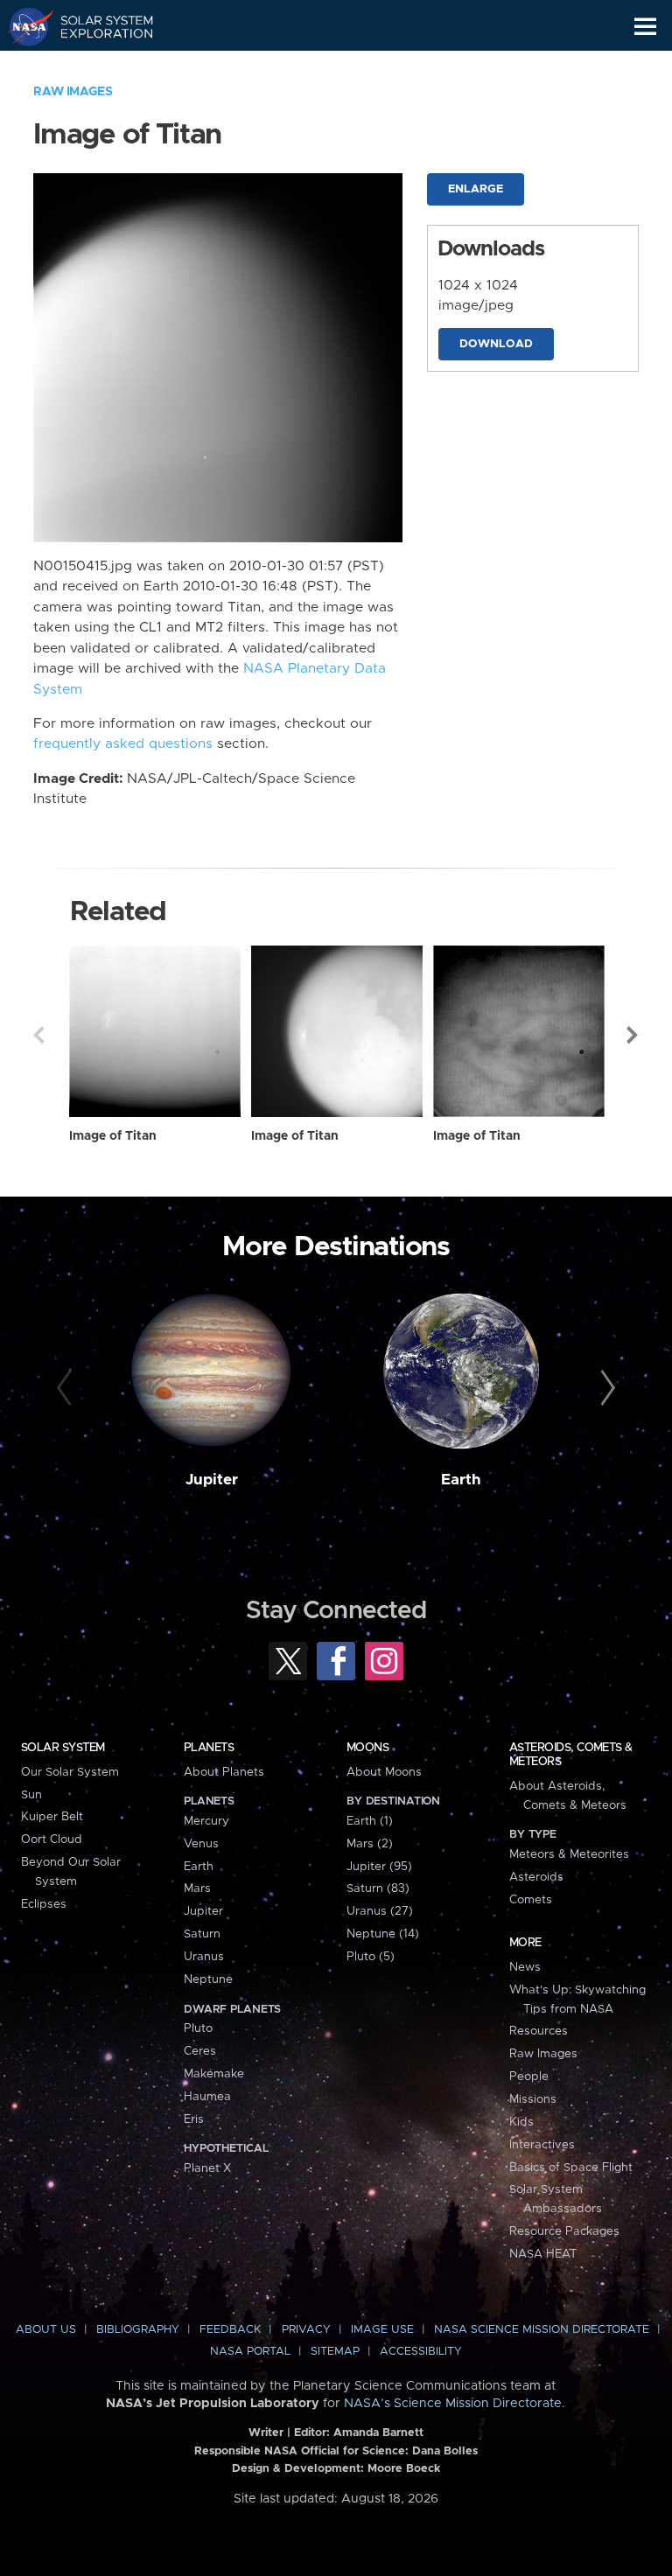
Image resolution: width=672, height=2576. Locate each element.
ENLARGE (476, 189)
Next (633, 1035)
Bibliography (138, 2330)
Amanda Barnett (378, 2433)
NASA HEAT (543, 2254)
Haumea (207, 2097)
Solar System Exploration (97, 26)
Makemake (214, 2074)
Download (496, 344)
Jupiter (212, 1480)
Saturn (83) (378, 1888)
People (529, 2077)
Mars (197, 1888)
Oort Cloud (52, 1840)
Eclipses (44, 1904)
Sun (31, 1795)
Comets (531, 1900)
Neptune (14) (383, 1934)
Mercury (206, 1821)
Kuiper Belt (52, 1817)
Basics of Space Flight (571, 2168)
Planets (209, 1748)
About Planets (224, 1772)
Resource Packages (564, 2231)
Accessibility (421, 2352)
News (525, 1967)
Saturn (202, 1934)
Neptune (208, 1979)
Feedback (230, 2330)
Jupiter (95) (379, 1867)
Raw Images (73, 92)
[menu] (645, 27)
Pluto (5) (371, 1957)
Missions (533, 2099)
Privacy (306, 2330)
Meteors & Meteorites (569, 1854)
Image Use (382, 2330)
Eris (194, 2119)
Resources (539, 2031)
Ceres (200, 2051)
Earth (461, 1480)
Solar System (63, 1748)
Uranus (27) (380, 1911)
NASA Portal (250, 2352)
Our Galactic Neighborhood (97, 66)
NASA (23, 26)
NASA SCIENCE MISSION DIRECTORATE (542, 2330)
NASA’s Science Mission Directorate (453, 2404)
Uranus (204, 1957)
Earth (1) (370, 1821)
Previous (38, 1035)
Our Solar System (70, 1772)
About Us (46, 2330)
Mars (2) (370, 1844)
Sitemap (335, 2352)
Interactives (542, 2145)
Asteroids (536, 1877)
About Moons (384, 1772)
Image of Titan (113, 1136)
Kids (521, 2122)
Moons (367, 1748)
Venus (201, 1844)
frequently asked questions (123, 744)
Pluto (198, 2028)
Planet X (207, 2168)
